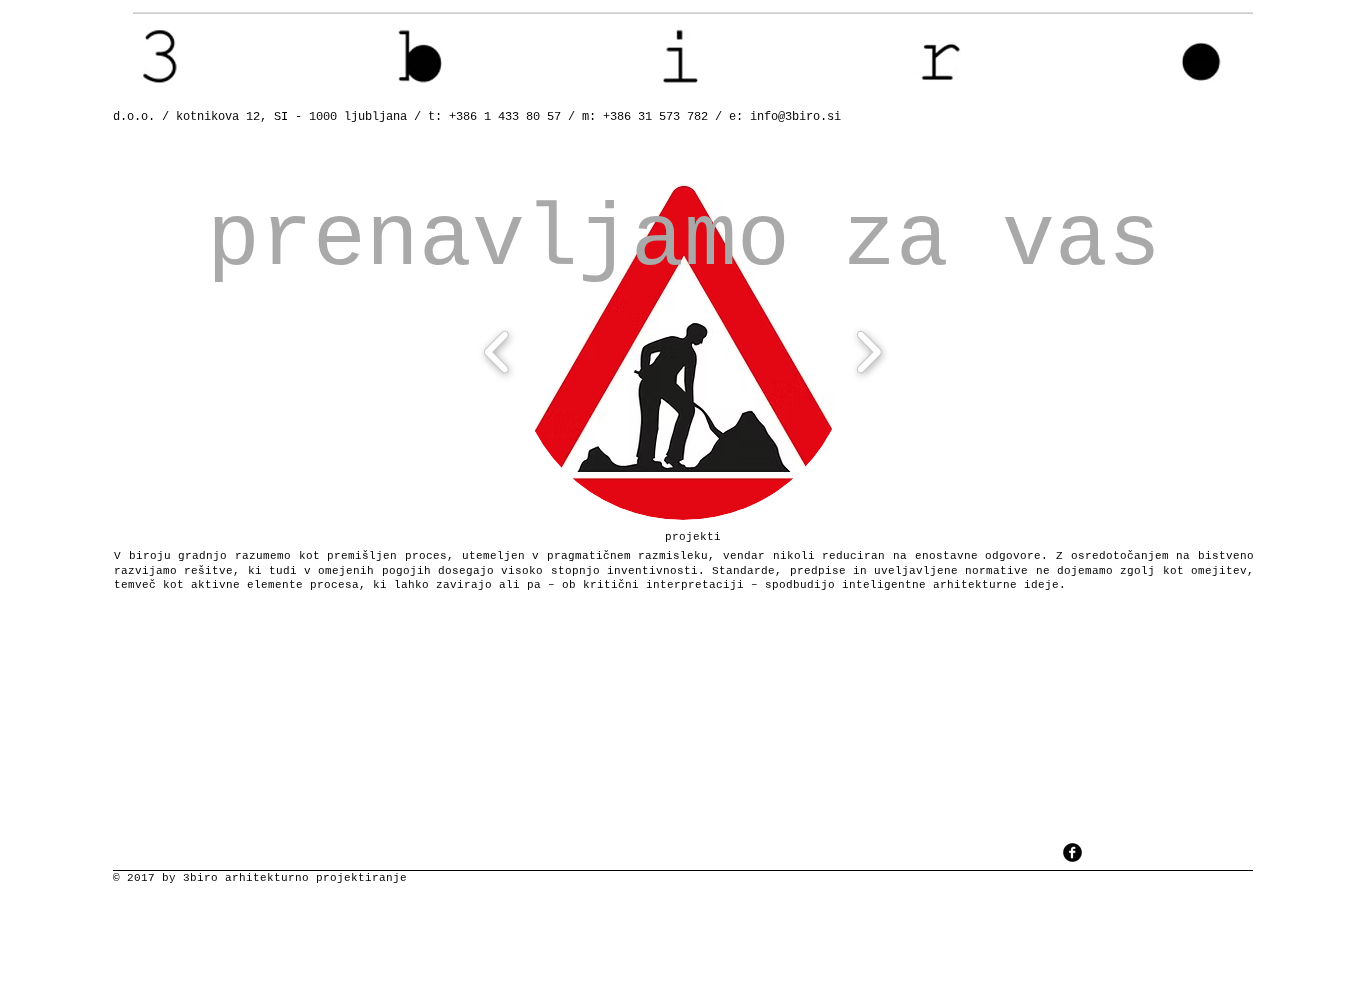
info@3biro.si (795, 117)
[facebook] (1072, 852)
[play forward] (868, 352)
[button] (683, 352)
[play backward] (497, 352)
